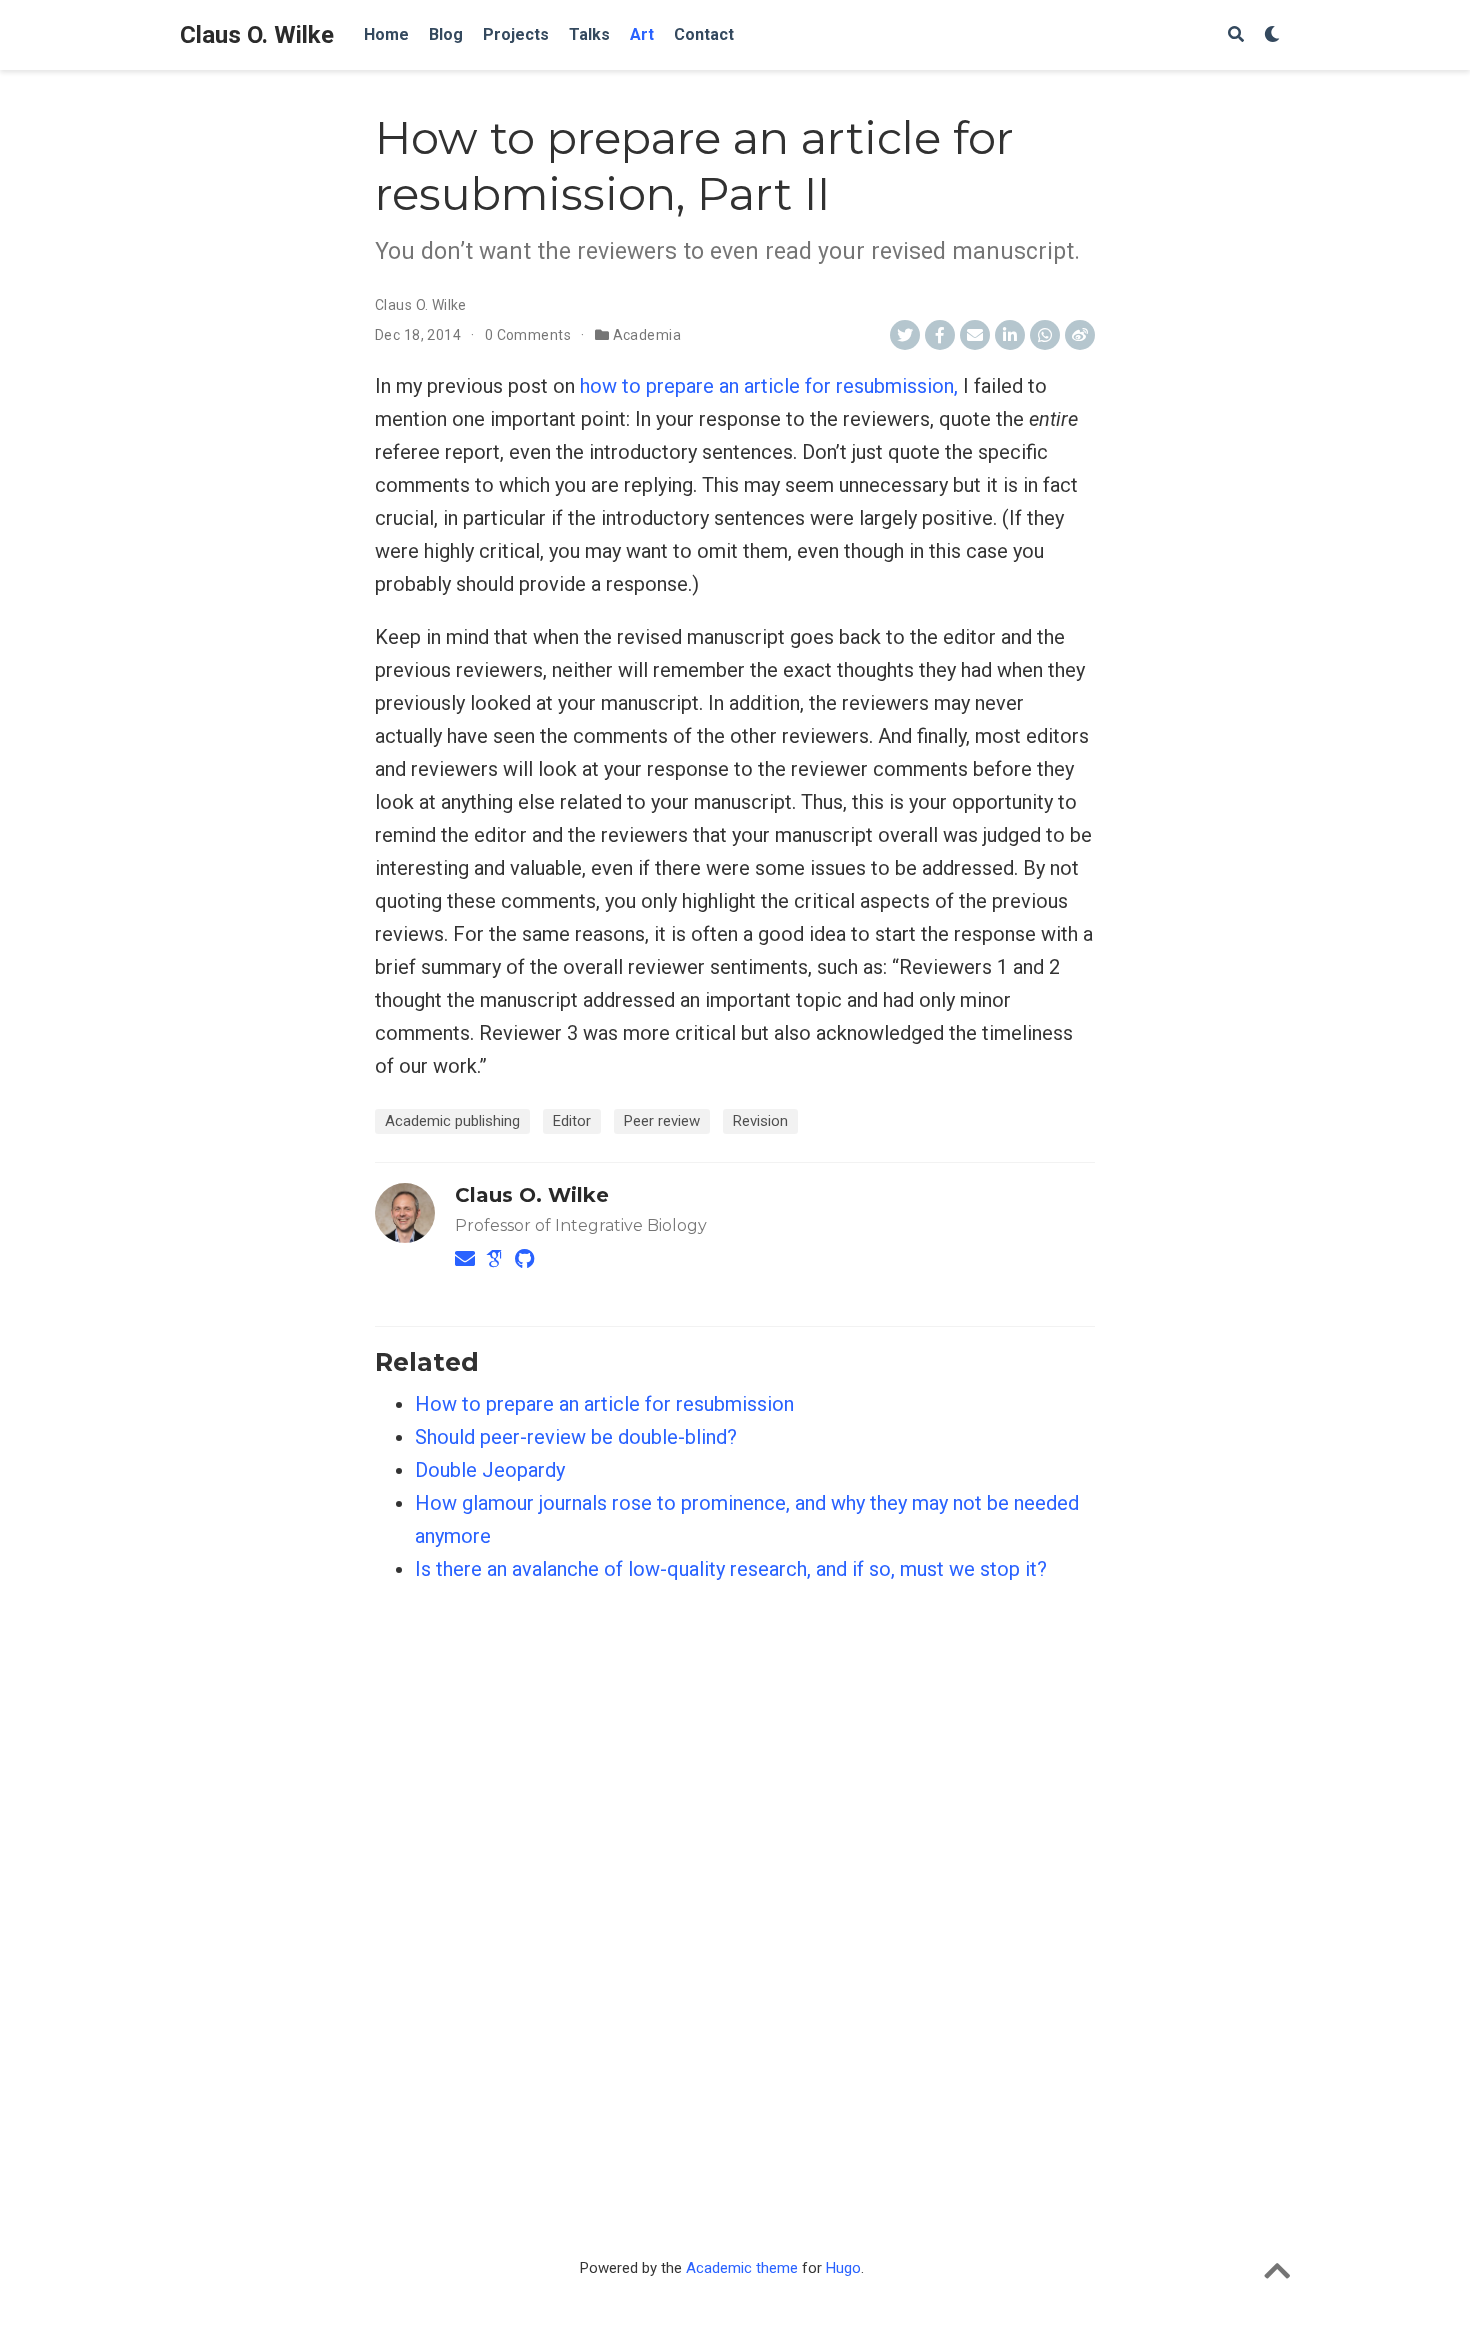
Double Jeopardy (490, 1470)
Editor (572, 1121)
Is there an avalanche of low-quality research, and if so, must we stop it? (731, 1569)
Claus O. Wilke (257, 35)
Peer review (662, 1121)
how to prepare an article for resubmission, (769, 386)
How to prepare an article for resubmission (604, 1404)
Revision (760, 1121)
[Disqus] (735, 1876)
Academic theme (742, 2268)
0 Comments (528, 335)
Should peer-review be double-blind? (576, 1437)
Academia (647, 335)
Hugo (843, 2268)
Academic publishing (452, 1121)
